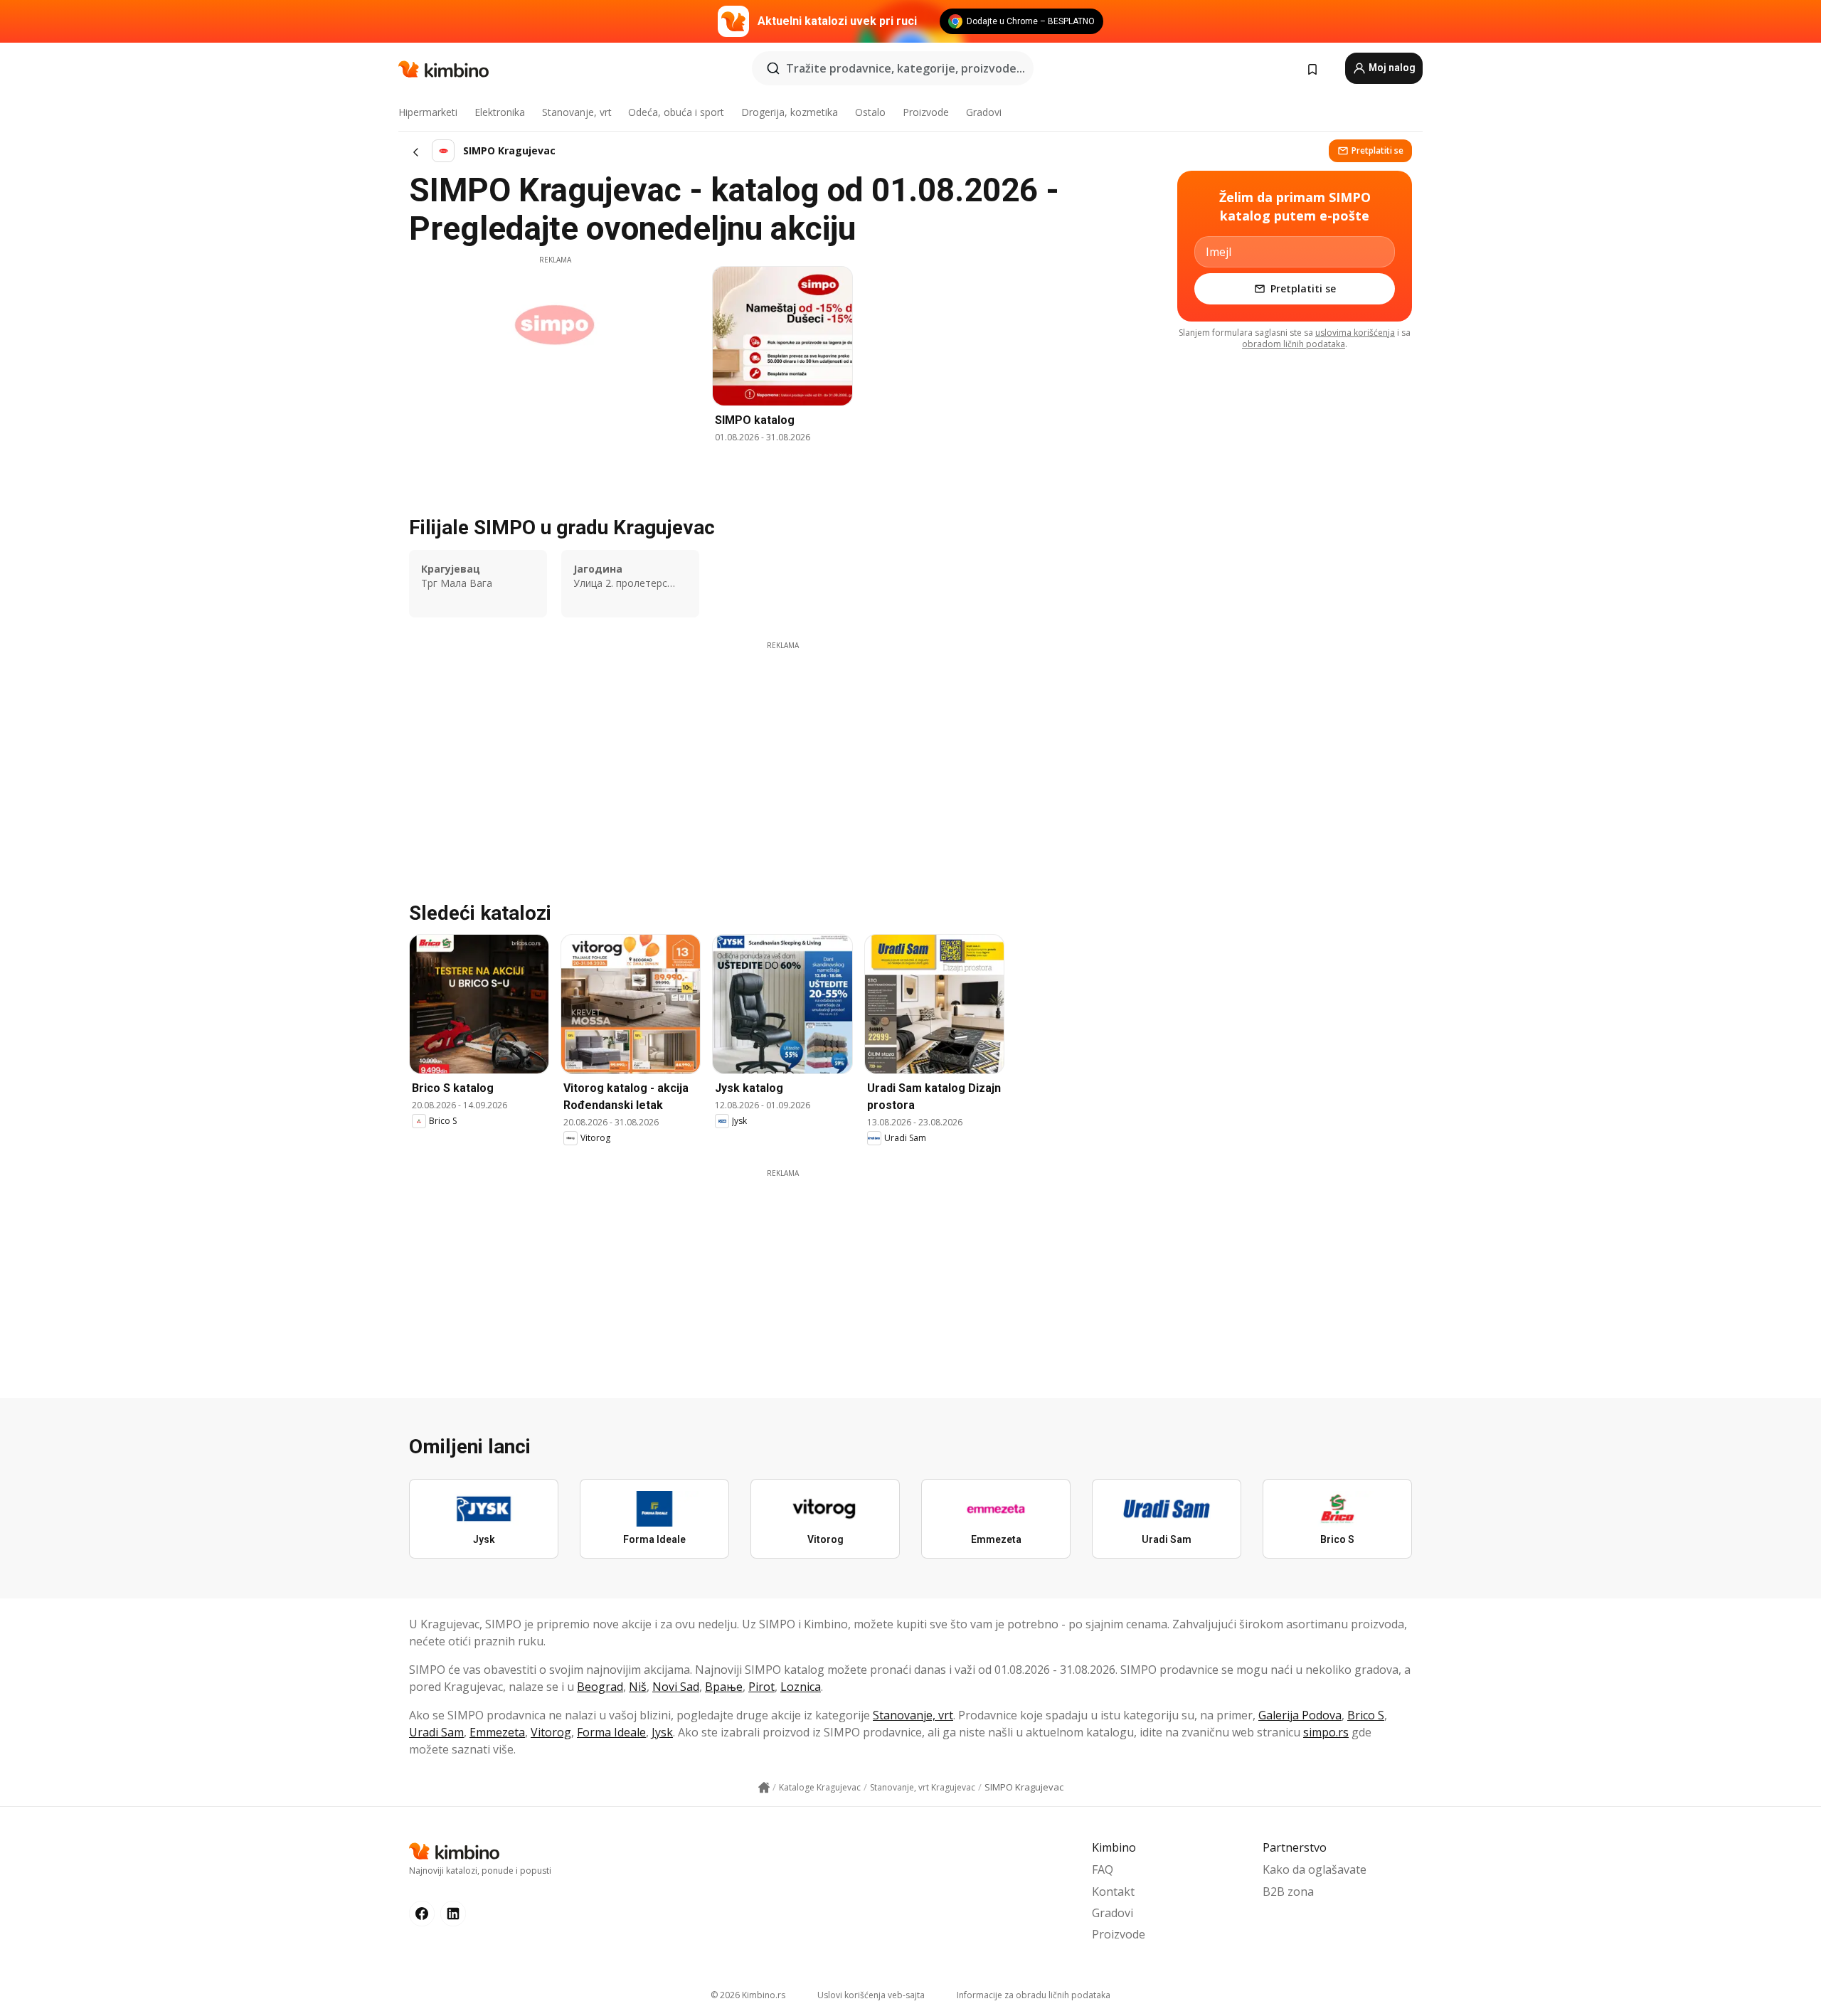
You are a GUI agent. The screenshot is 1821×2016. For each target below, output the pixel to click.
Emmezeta (497, 1732)
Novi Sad (676, 1687)
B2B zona (1288, 1892)
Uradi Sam (436, 1732)
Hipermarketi (428, 112)
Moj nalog (1391, 68)
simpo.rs (1326, 1732)
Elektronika (500, 112)
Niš (638, 1687)
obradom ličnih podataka (1294, 344)
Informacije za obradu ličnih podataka (1034, 1995)
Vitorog (551, 1732)
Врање (724, 1687)
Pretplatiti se (1377, 150)
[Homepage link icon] (764, 1788)
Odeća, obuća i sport (676, 112)
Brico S (1366, 1715)
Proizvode (926, 112)
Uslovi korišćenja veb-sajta (871, 1995)
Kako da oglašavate (1315, 1869)
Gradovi (984, 112)
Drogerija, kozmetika (790, 112)
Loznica (801, 1687)
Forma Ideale (611, 1732)
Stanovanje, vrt (577, 112)
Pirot (761, 1687)
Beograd (600, 1687)
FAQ (1103, 1869)
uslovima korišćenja (1355, 333)
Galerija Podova (1300, 1715)
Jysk (662, 1732)
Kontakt (1113, 1892)
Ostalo (870, 112)
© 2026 (748, 1995)
